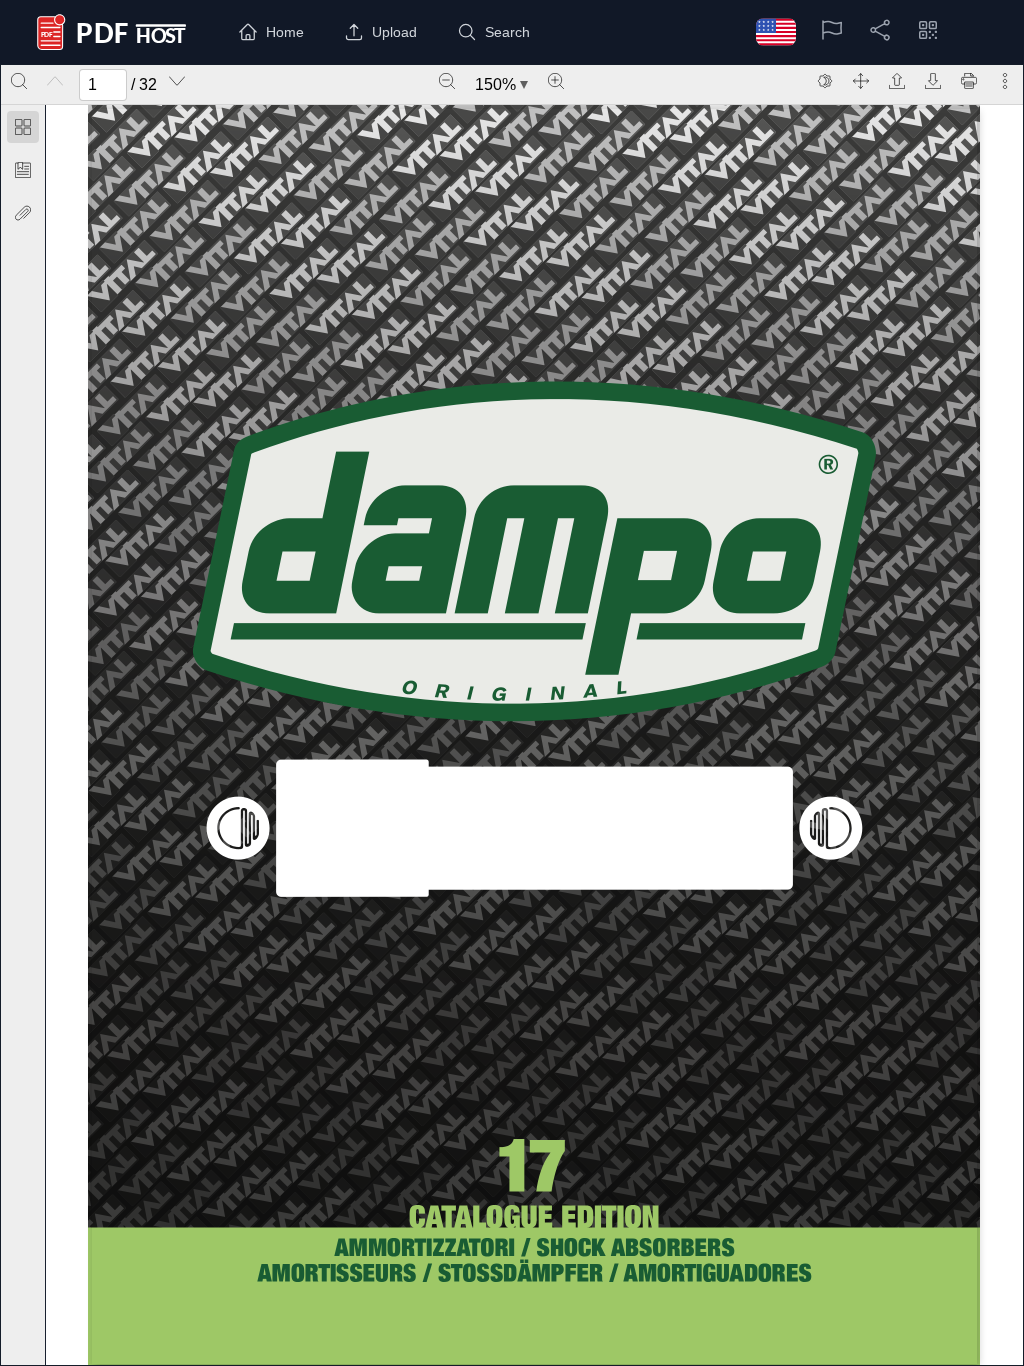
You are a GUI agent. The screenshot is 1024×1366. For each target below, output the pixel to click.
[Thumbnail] (23, 127)
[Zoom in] (556, 81)
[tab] (23, 130)
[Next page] (177, 81)
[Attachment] (23, 213)
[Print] (969, 81)
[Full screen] (861, 81)
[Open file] (897, 81)
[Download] (933, 81)
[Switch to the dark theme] (825, 81)
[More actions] (1005, 81)
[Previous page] (55, 81)
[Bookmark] (23, 170)
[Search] (19, 81)
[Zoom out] (447, 81)
